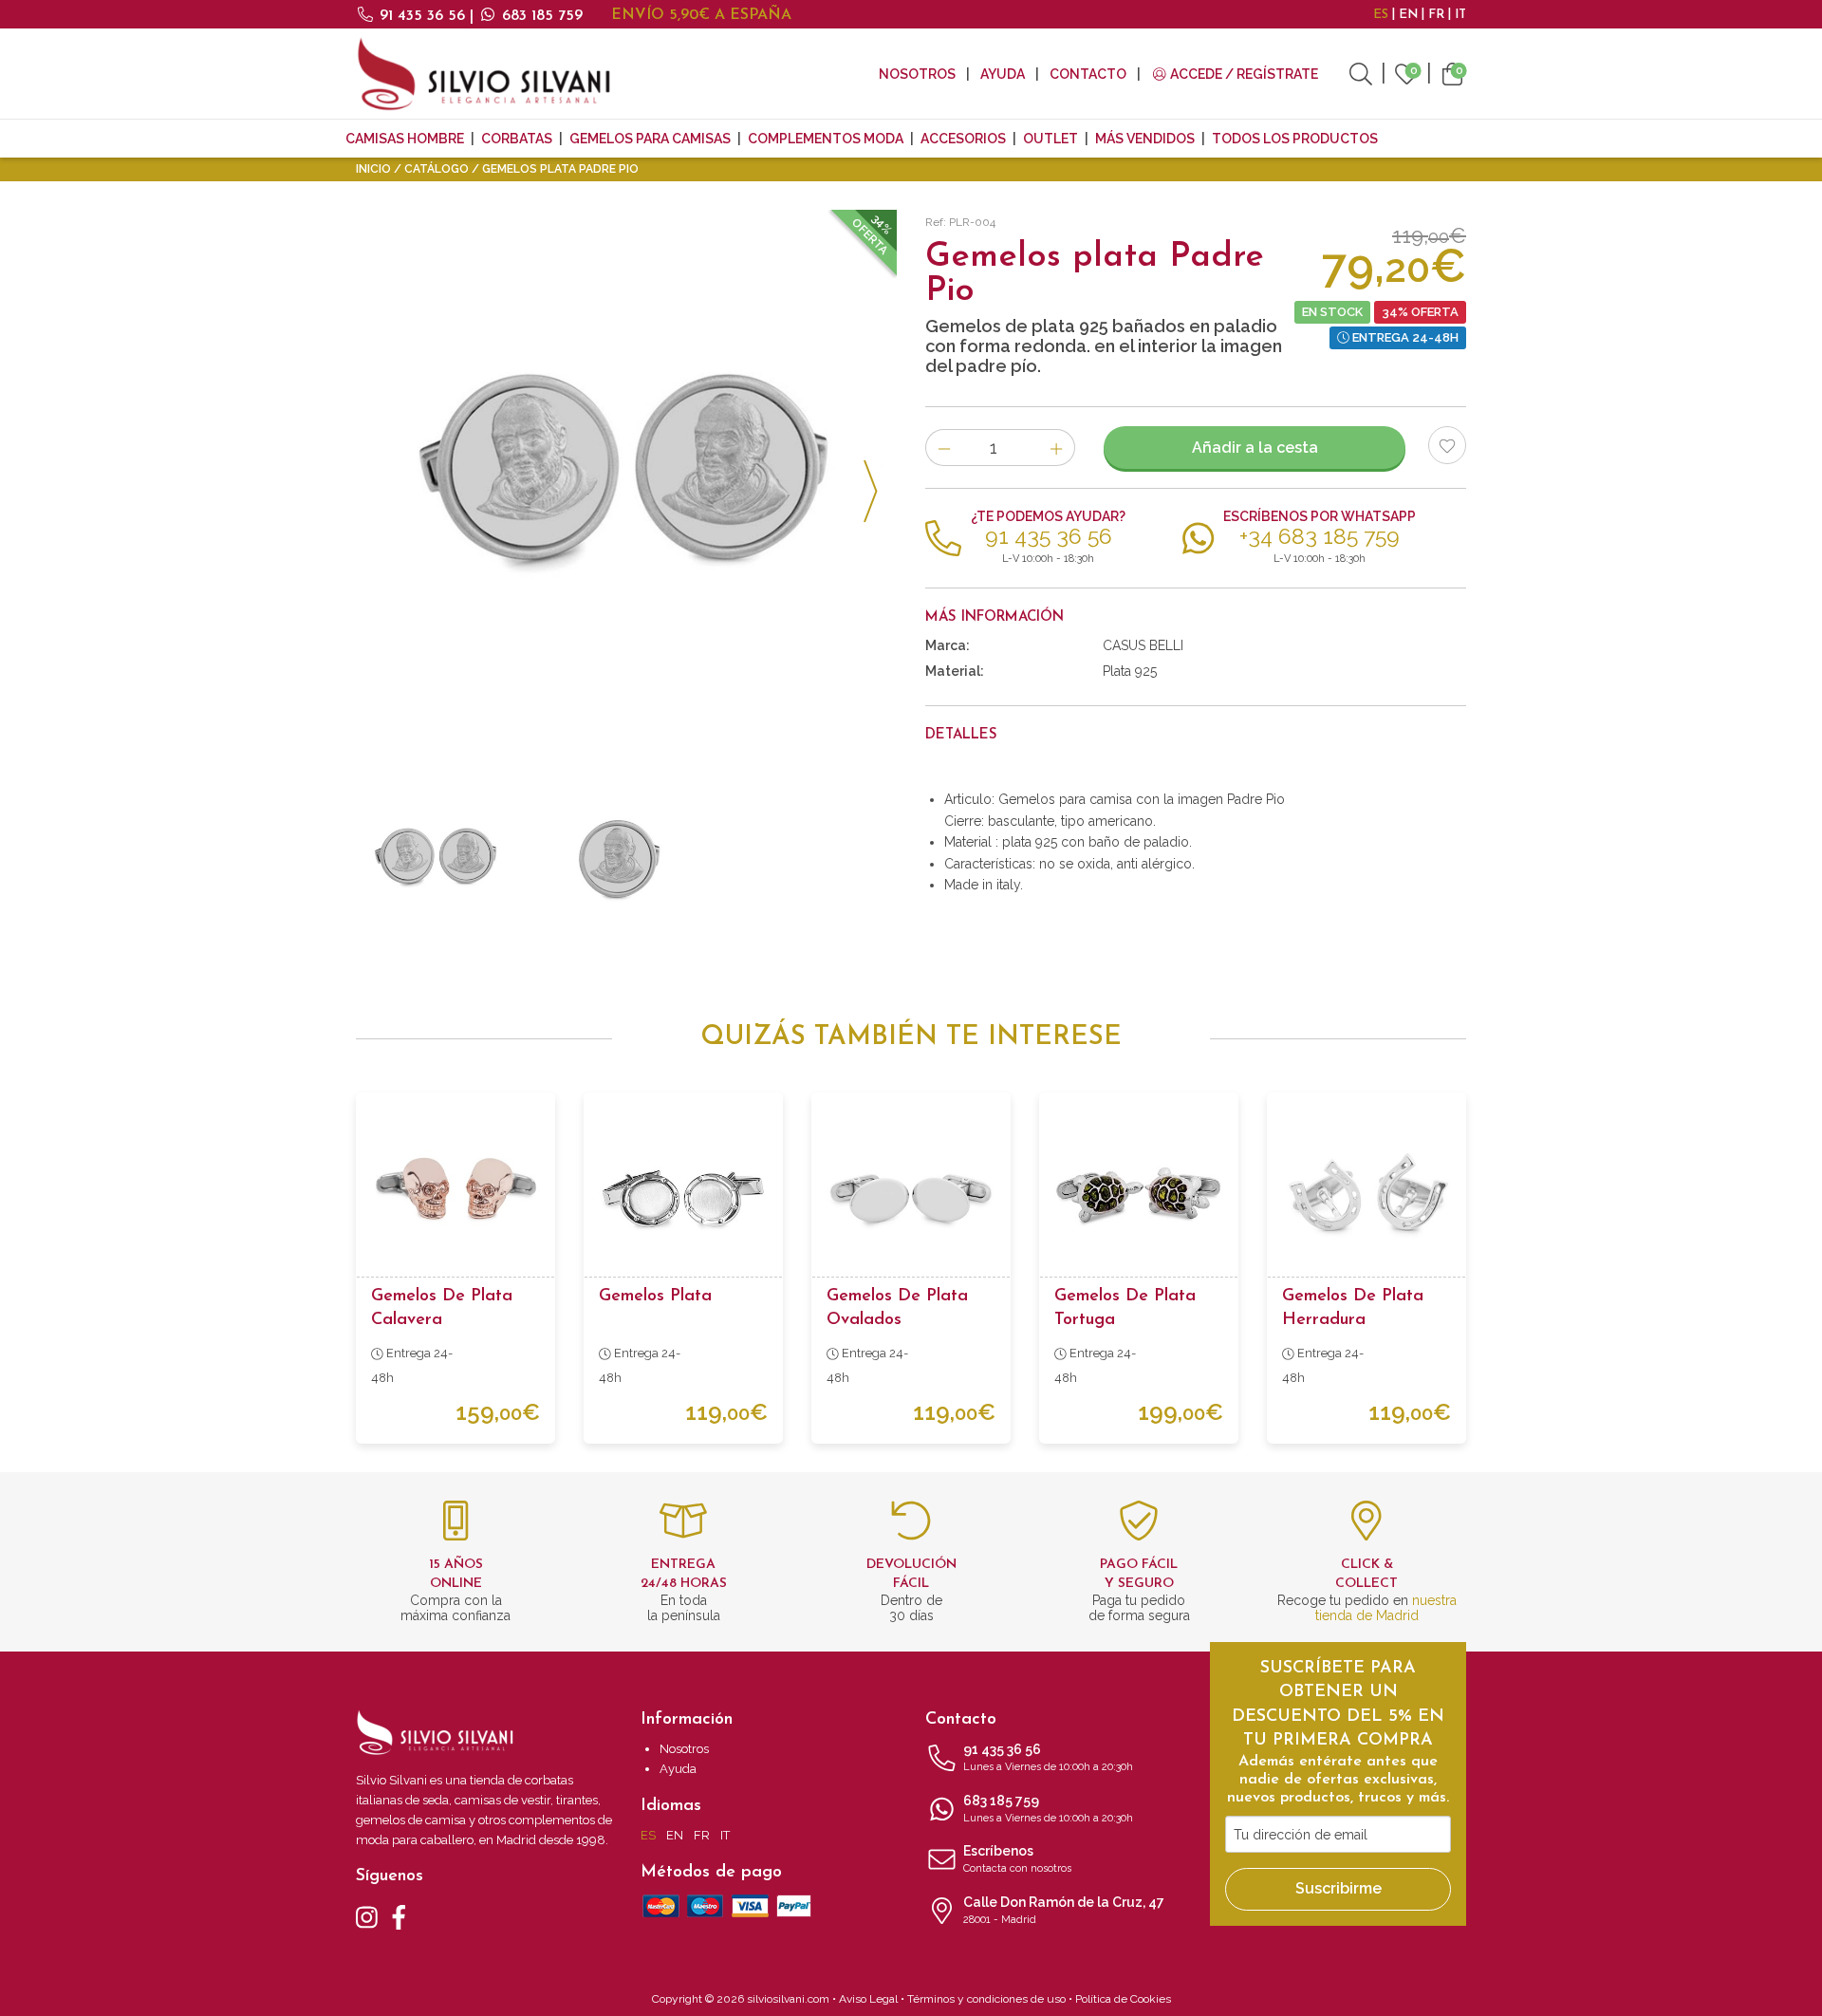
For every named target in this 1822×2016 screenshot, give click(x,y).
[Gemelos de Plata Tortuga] (1139, 1192)
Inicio (373, 169)
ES (1381, 15)
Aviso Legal (868, 1999)
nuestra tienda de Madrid (1386, 1608)
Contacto (1088, 74)
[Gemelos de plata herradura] (1366, 1192)
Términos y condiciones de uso (986, 1999)
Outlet (1050, 139)
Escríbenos (1017, 1859)
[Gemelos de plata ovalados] (911, 1192)
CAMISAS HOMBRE (405, 139)
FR (1436, 15)
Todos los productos (1295, 139)
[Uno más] (1057, 448)
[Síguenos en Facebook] (399, 1916)
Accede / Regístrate (1243, 74)
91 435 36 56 (422, 16)
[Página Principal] (484, 74)
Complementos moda (826, 139)
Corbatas (517, 139)
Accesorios (963, 139)
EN (1408, 15)
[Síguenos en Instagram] (367, 1916)
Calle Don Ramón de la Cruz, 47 (1064, 1910)
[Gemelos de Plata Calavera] (455, 1192)
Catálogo (437, 169)
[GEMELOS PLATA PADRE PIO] (626, 480)
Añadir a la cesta (1255, 448)
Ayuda (1003, 74)
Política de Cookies (1123, 1999)
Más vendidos (1145, 139)
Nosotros (917, 74)
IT (1460, 15)
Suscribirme (1339, 1888)
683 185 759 (540, 16)
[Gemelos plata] (683, 1192)
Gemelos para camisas (650, 139)
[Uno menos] (944, 448)
